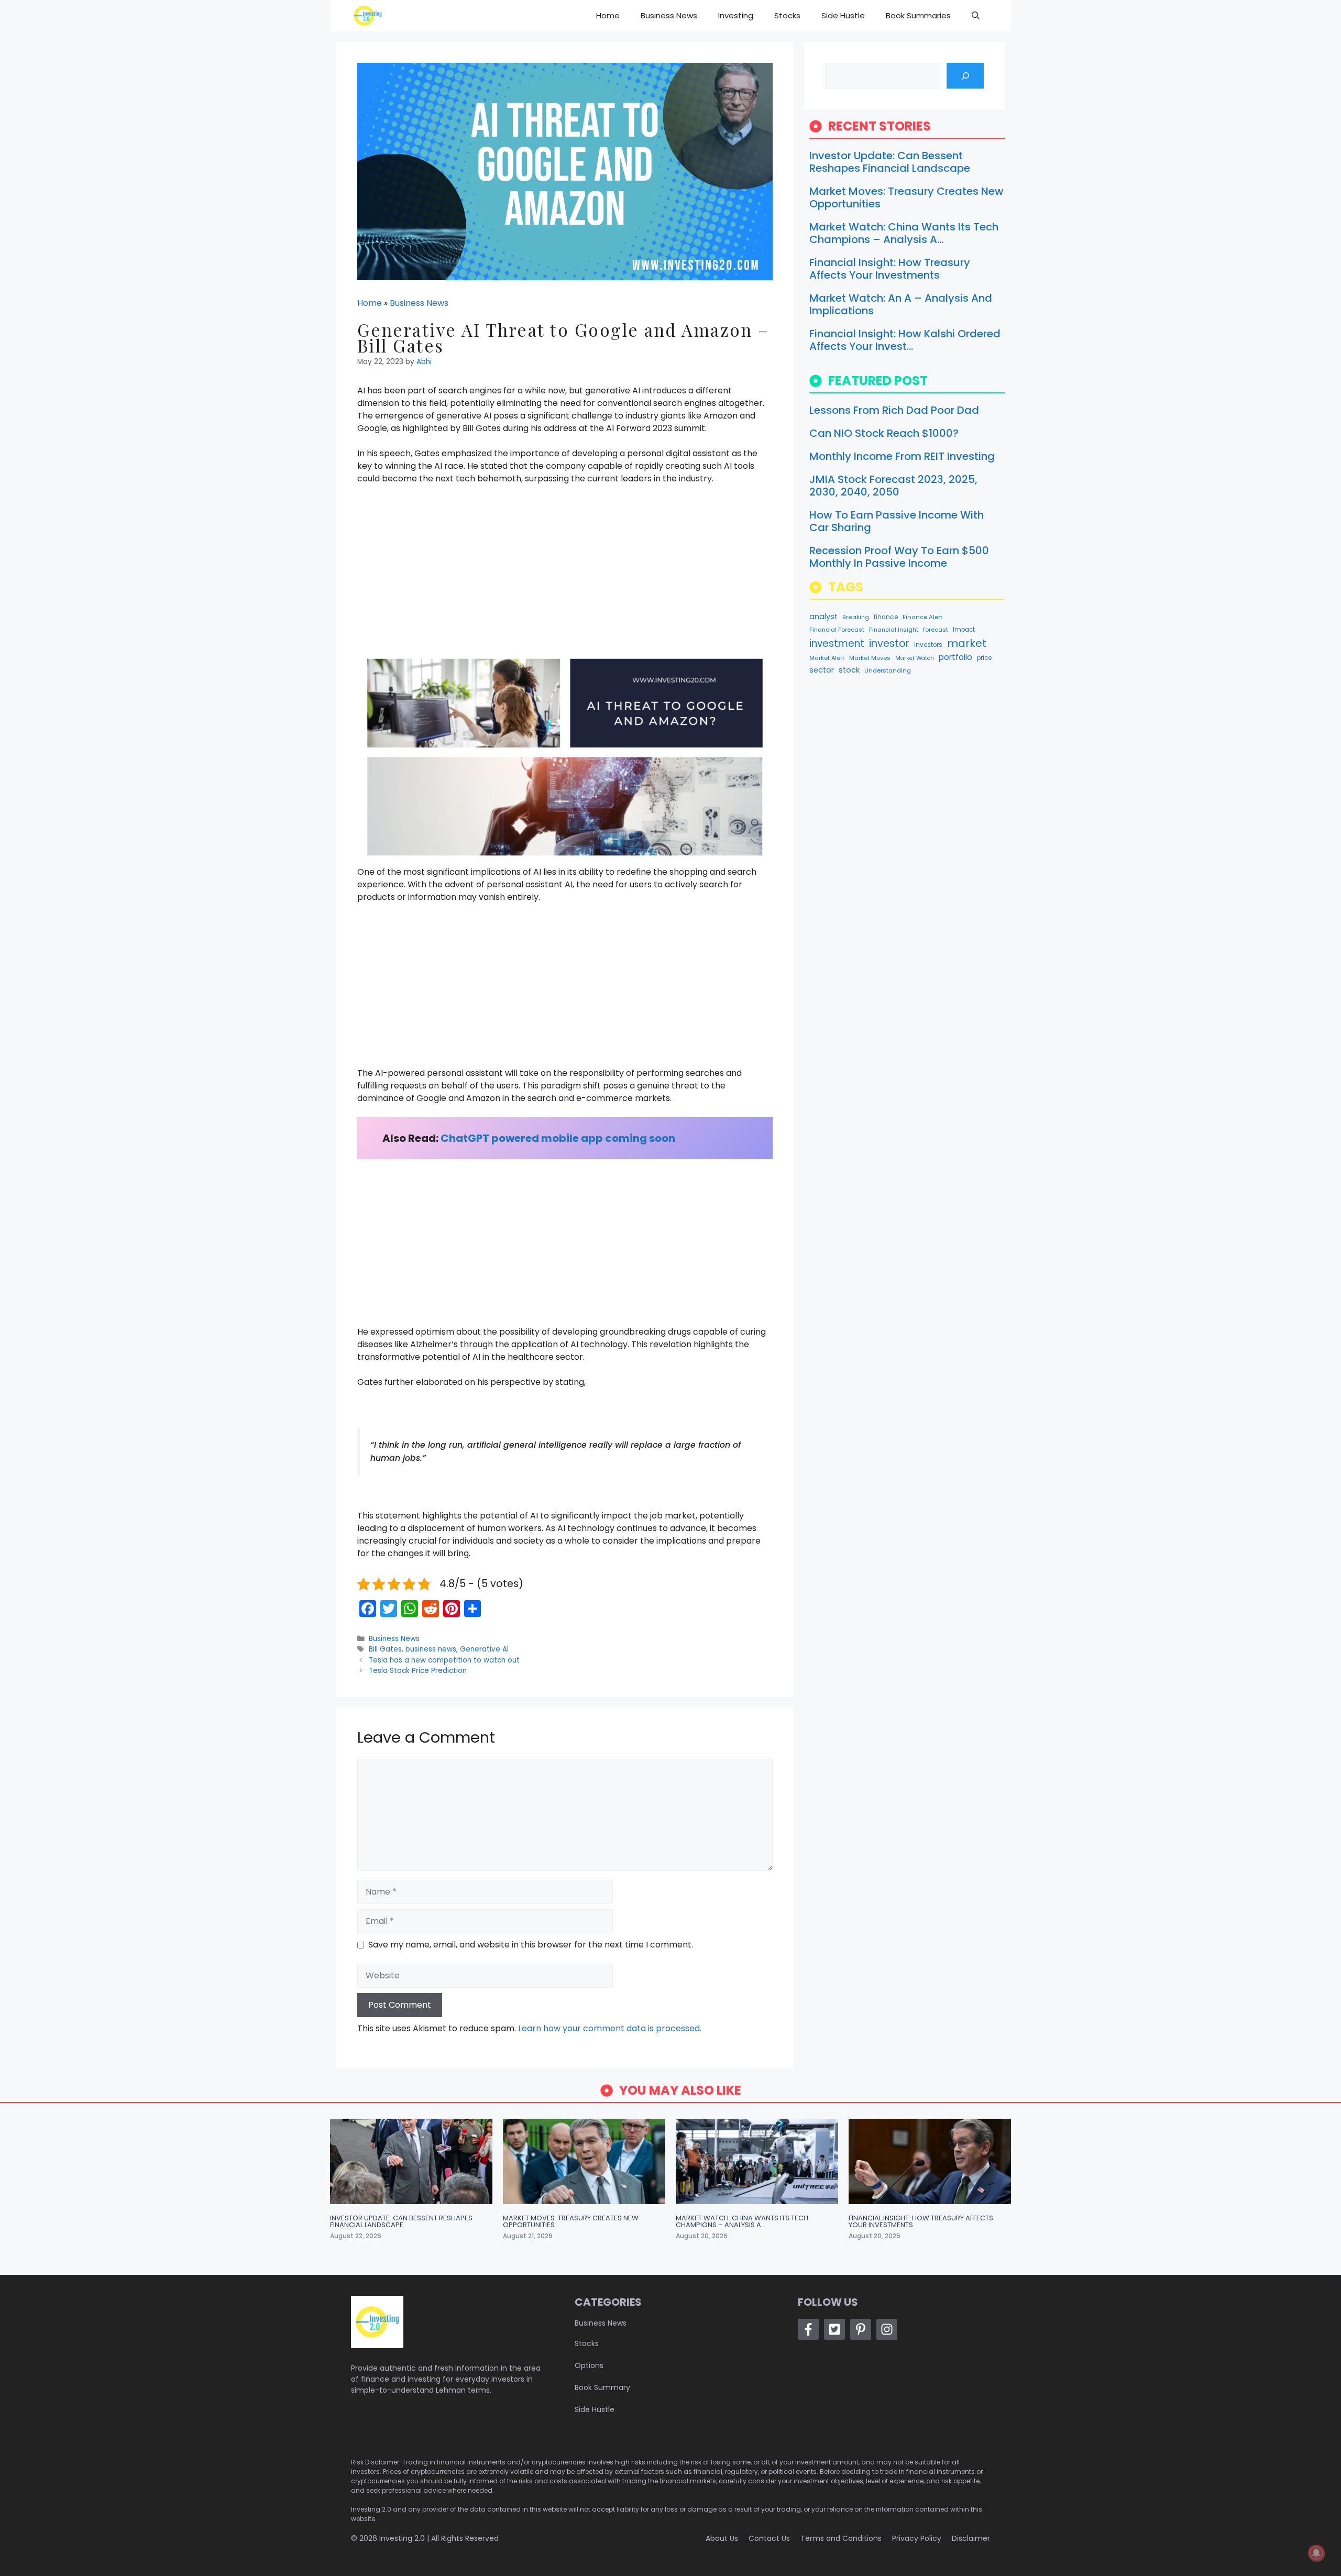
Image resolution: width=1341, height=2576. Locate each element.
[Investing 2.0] (368, 16)
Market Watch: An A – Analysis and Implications (901, 304)
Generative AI (484, 1649)
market (967, 643)
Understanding (888, 670)
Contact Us (769, 2538)
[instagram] (887, 2329)
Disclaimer (971, 2538)
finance (886, 617)
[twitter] (834, 2329)
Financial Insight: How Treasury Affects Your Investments (890, 269)
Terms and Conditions (841, 2538)
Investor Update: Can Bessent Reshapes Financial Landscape (890, 162)
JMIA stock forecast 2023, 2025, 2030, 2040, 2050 (893, 486)
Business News (669, 15)
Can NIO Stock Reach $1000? (884, 433)
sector (822, 670)
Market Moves (870, 658)
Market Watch (915, 658)
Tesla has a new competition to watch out (444, 1660)
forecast (936, 630)
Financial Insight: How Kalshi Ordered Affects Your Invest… (905, 340)
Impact (964, 630)
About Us (722, 2538)
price (984, 658)
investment (837, 643)
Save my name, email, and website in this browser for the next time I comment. (531, 1945)
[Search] (965, 76)
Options (589, 2365)
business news (431, 1649)
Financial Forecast (837, 630)
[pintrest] (861, 2329)
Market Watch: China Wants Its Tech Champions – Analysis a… (904, 233)
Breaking (856, 617)
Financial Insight (894, 630)
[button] (976, 16)
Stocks (787, 15)
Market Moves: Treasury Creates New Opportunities (906, 197)
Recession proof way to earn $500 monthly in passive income (899, 557)
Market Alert (827, 658)
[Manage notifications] (1316, 2553)
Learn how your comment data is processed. (610, 2028)
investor (889, 643)
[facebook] (808, 2329)
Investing (736, 15)
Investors (928, 645)
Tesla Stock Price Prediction (418, 1671)
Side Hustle (843, 15)
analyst (823, 617)
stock (849, 670)
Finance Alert (922, 617)
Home (608, 15)
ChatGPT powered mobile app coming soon (558, 1138)
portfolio (955, 657)
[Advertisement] (565, 571)
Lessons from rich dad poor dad (894, 410)
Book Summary (602, 2387)
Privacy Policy (917, 2538)
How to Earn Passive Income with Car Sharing (897, 521)
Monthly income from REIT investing (902, 456)
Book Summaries (918, 15)
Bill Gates (385, 1649)
